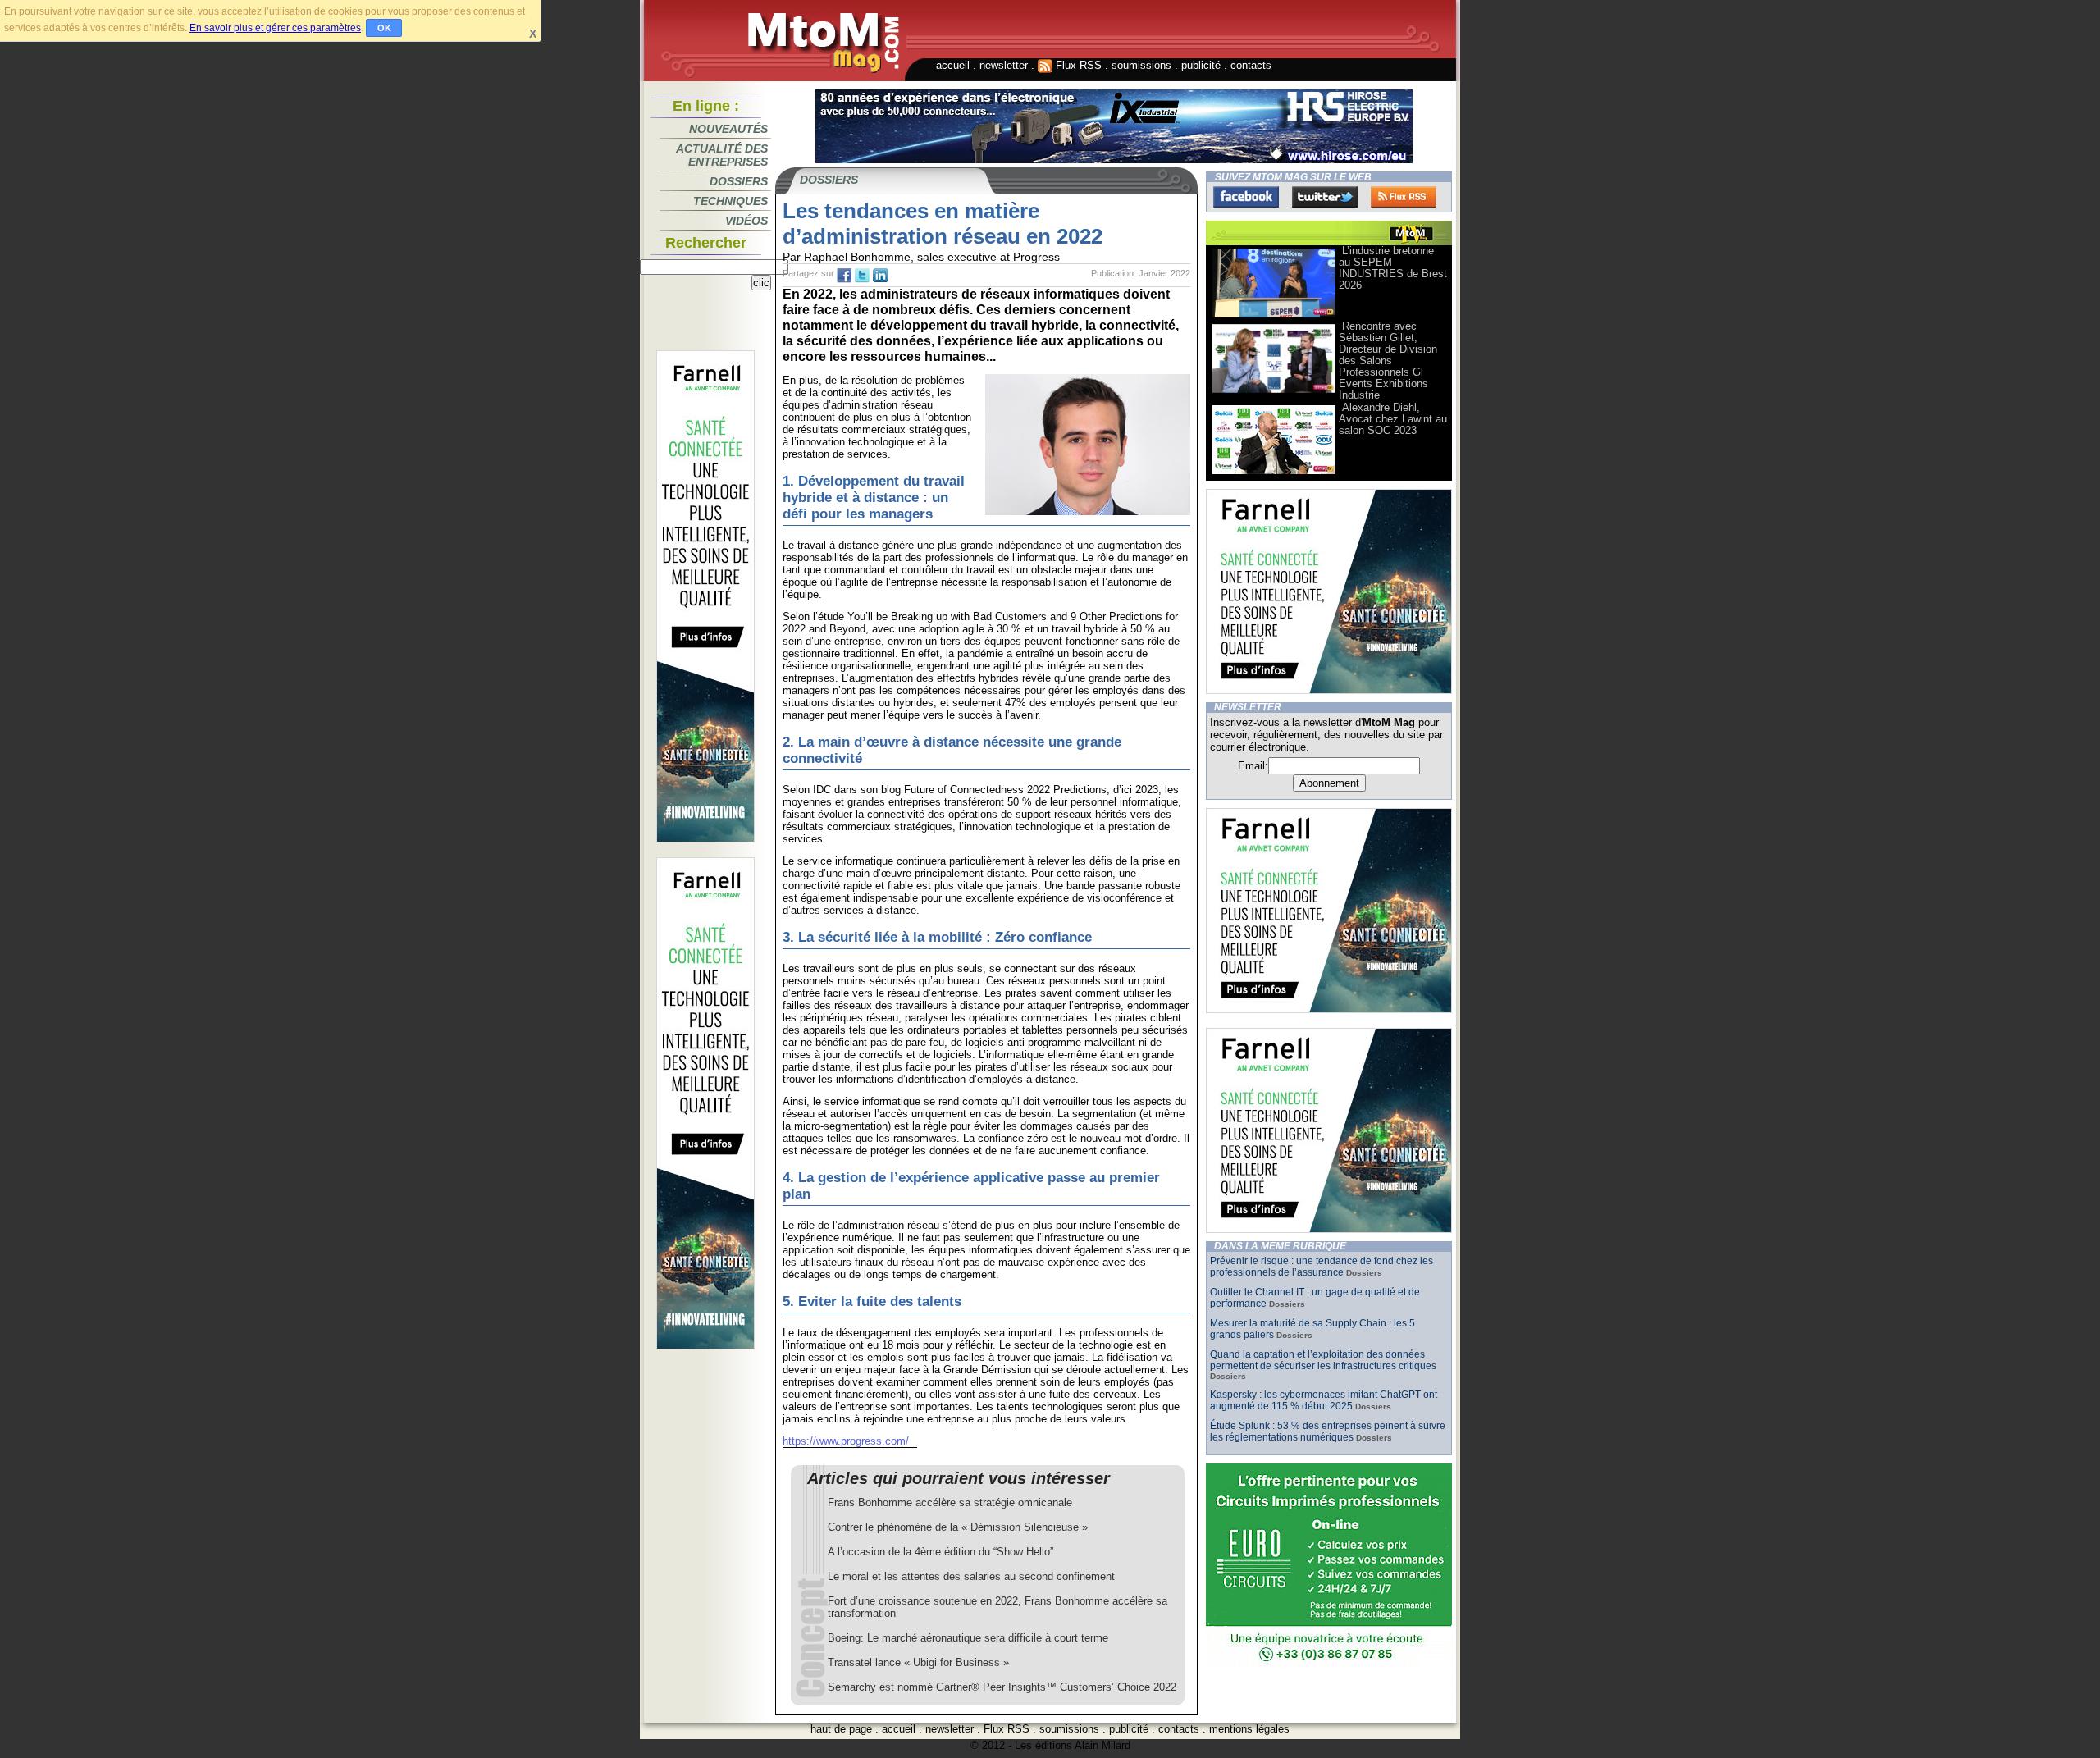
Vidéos (746, 221)
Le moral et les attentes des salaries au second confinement (971, 1576)
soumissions (1141, 65)
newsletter (1004, 65)
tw (862, 276)
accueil (953, 65)
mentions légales (1249, 1729)
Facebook (1246, 197)
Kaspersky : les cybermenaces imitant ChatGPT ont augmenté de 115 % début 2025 (1324, 1400)
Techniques (730, 201)
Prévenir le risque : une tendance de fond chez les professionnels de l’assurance (1322, 1267)
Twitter (1325, 197)
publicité (1201, 65)
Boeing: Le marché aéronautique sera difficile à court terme (968, 1638)
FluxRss (1404, 197)
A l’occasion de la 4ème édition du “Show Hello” (940, 1552)
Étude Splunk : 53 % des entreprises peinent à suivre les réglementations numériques (1328, 1432)
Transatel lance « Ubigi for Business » (918, 1662)
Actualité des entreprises (722, 155)
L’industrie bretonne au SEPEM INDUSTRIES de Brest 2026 (1393, 268)
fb (844, 276)
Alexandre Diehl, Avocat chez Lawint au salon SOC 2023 (1393, 419)
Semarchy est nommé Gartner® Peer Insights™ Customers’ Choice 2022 (1002, 1687)
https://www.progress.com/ (846, 1441)
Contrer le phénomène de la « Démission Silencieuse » (958, 1527)
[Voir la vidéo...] (1274, 316)
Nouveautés (728, 129)
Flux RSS (1077, 65)
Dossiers (739, 181)
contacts (1251, 65)
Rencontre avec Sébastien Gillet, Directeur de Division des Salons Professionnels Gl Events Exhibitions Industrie (1388, 361)
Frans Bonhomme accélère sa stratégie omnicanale (950, 1502)
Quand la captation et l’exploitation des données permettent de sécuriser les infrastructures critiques (1323, 1360)
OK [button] (384, 28)
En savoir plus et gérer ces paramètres (275, 28)
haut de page (841, 1729)
